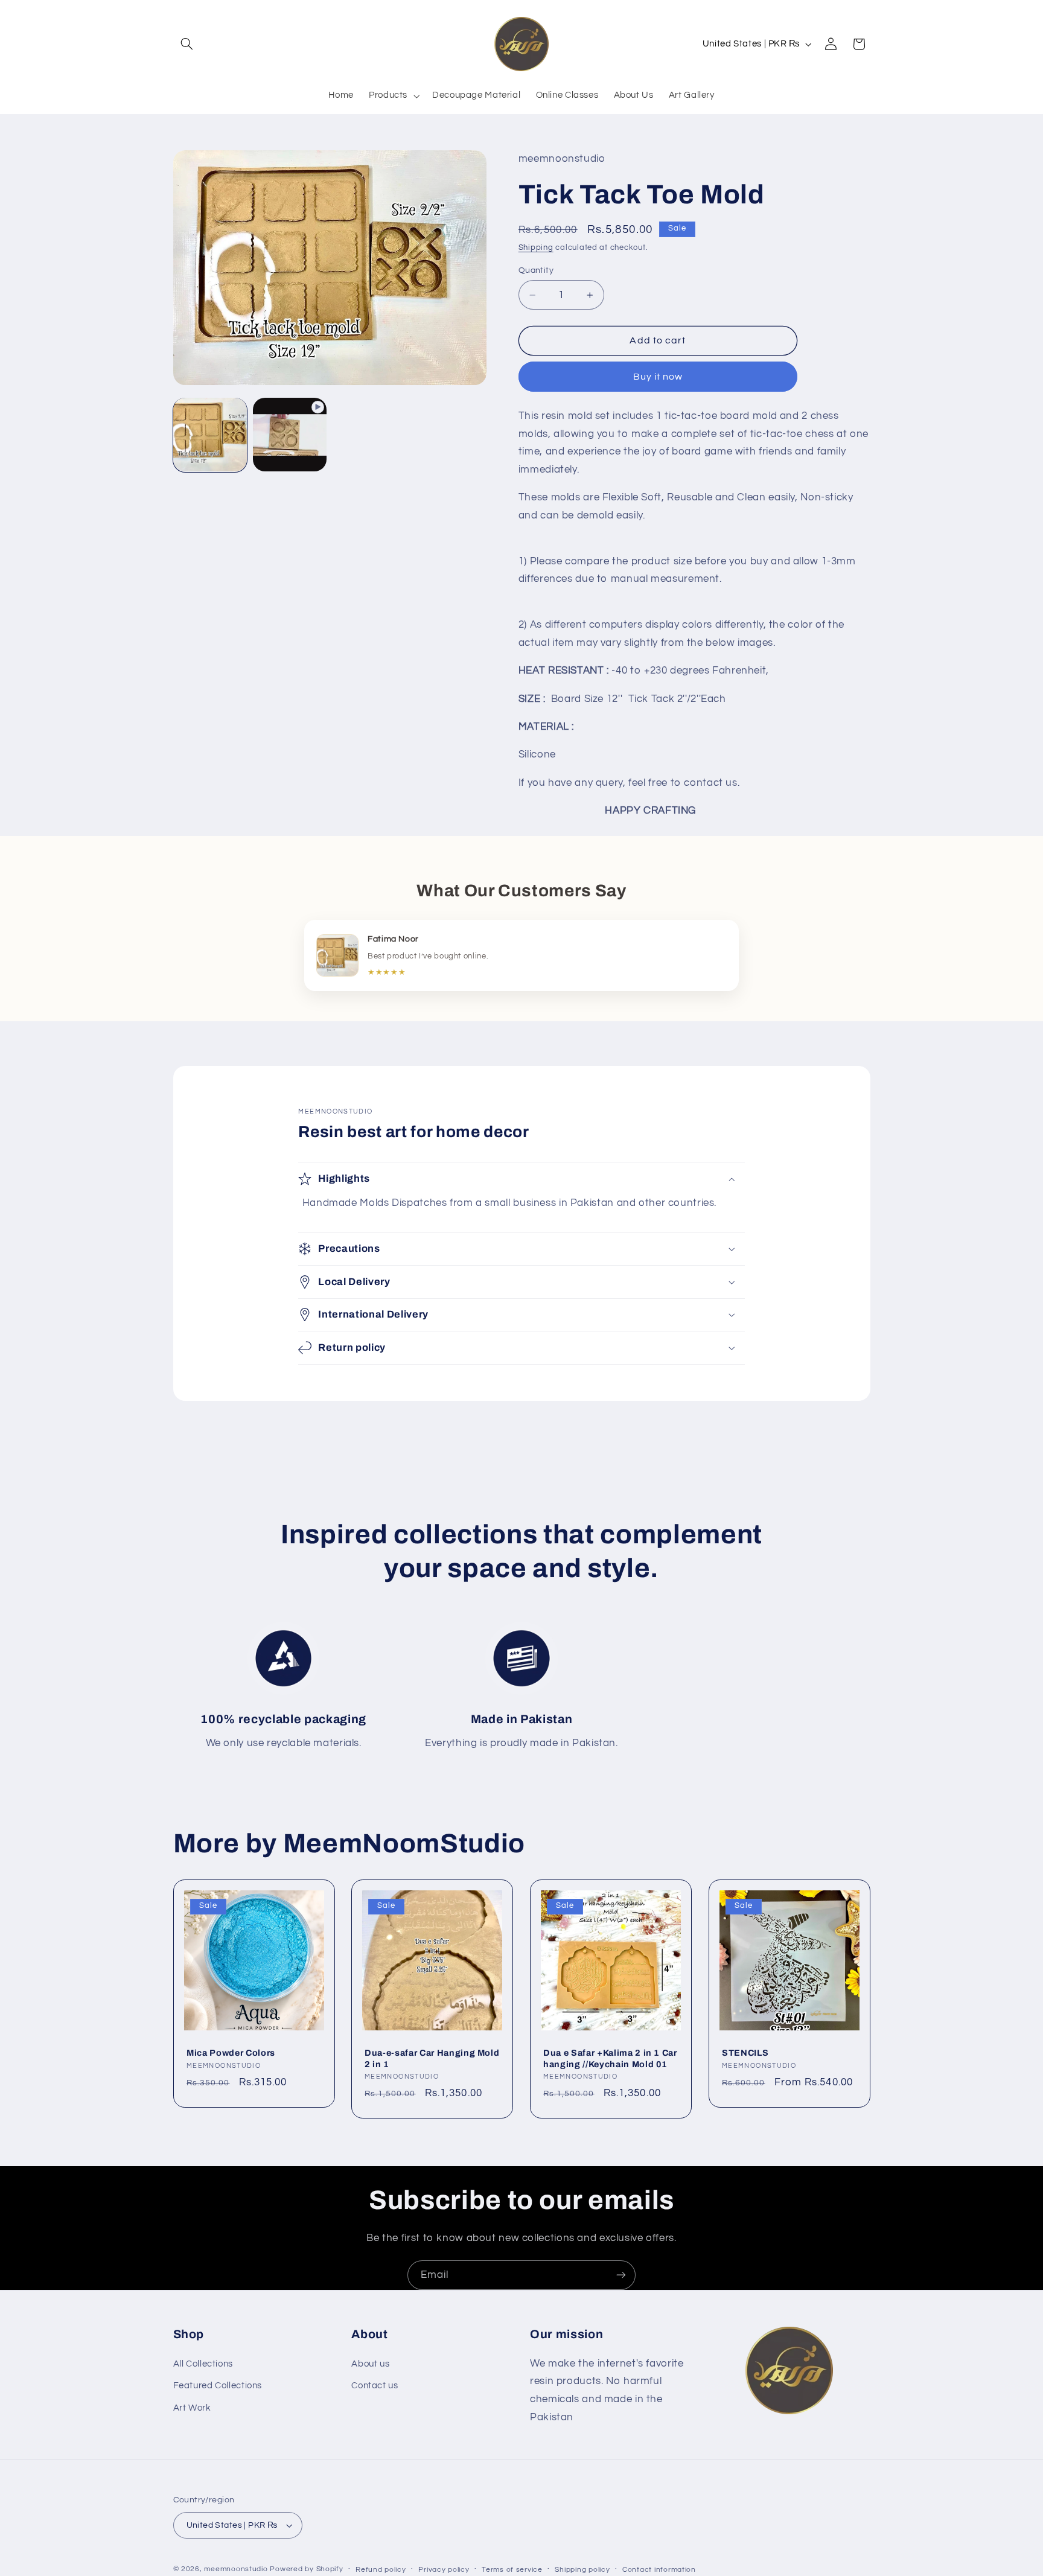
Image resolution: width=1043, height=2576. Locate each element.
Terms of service (512, 2570)
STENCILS (745, 2053)
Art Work (192, 2407)
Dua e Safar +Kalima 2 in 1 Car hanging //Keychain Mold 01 (610, 2058)
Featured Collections (218, 2386)
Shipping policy (582, 2570)
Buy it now (658, 377)
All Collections (203, 2364)
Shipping (536, 248)
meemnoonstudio (236, 2569)
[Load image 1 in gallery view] (210, 435)
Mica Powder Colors (231, 2053)
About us (370, 2364)
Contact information (659, 2570)
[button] (187, 44)
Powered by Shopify (306, 2569)
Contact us (375, 2386)
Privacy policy (444, 2570)
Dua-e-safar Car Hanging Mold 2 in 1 (432, 2058)
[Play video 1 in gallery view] (290, 435)
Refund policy (381, 2570)
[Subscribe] (621, 2275)
